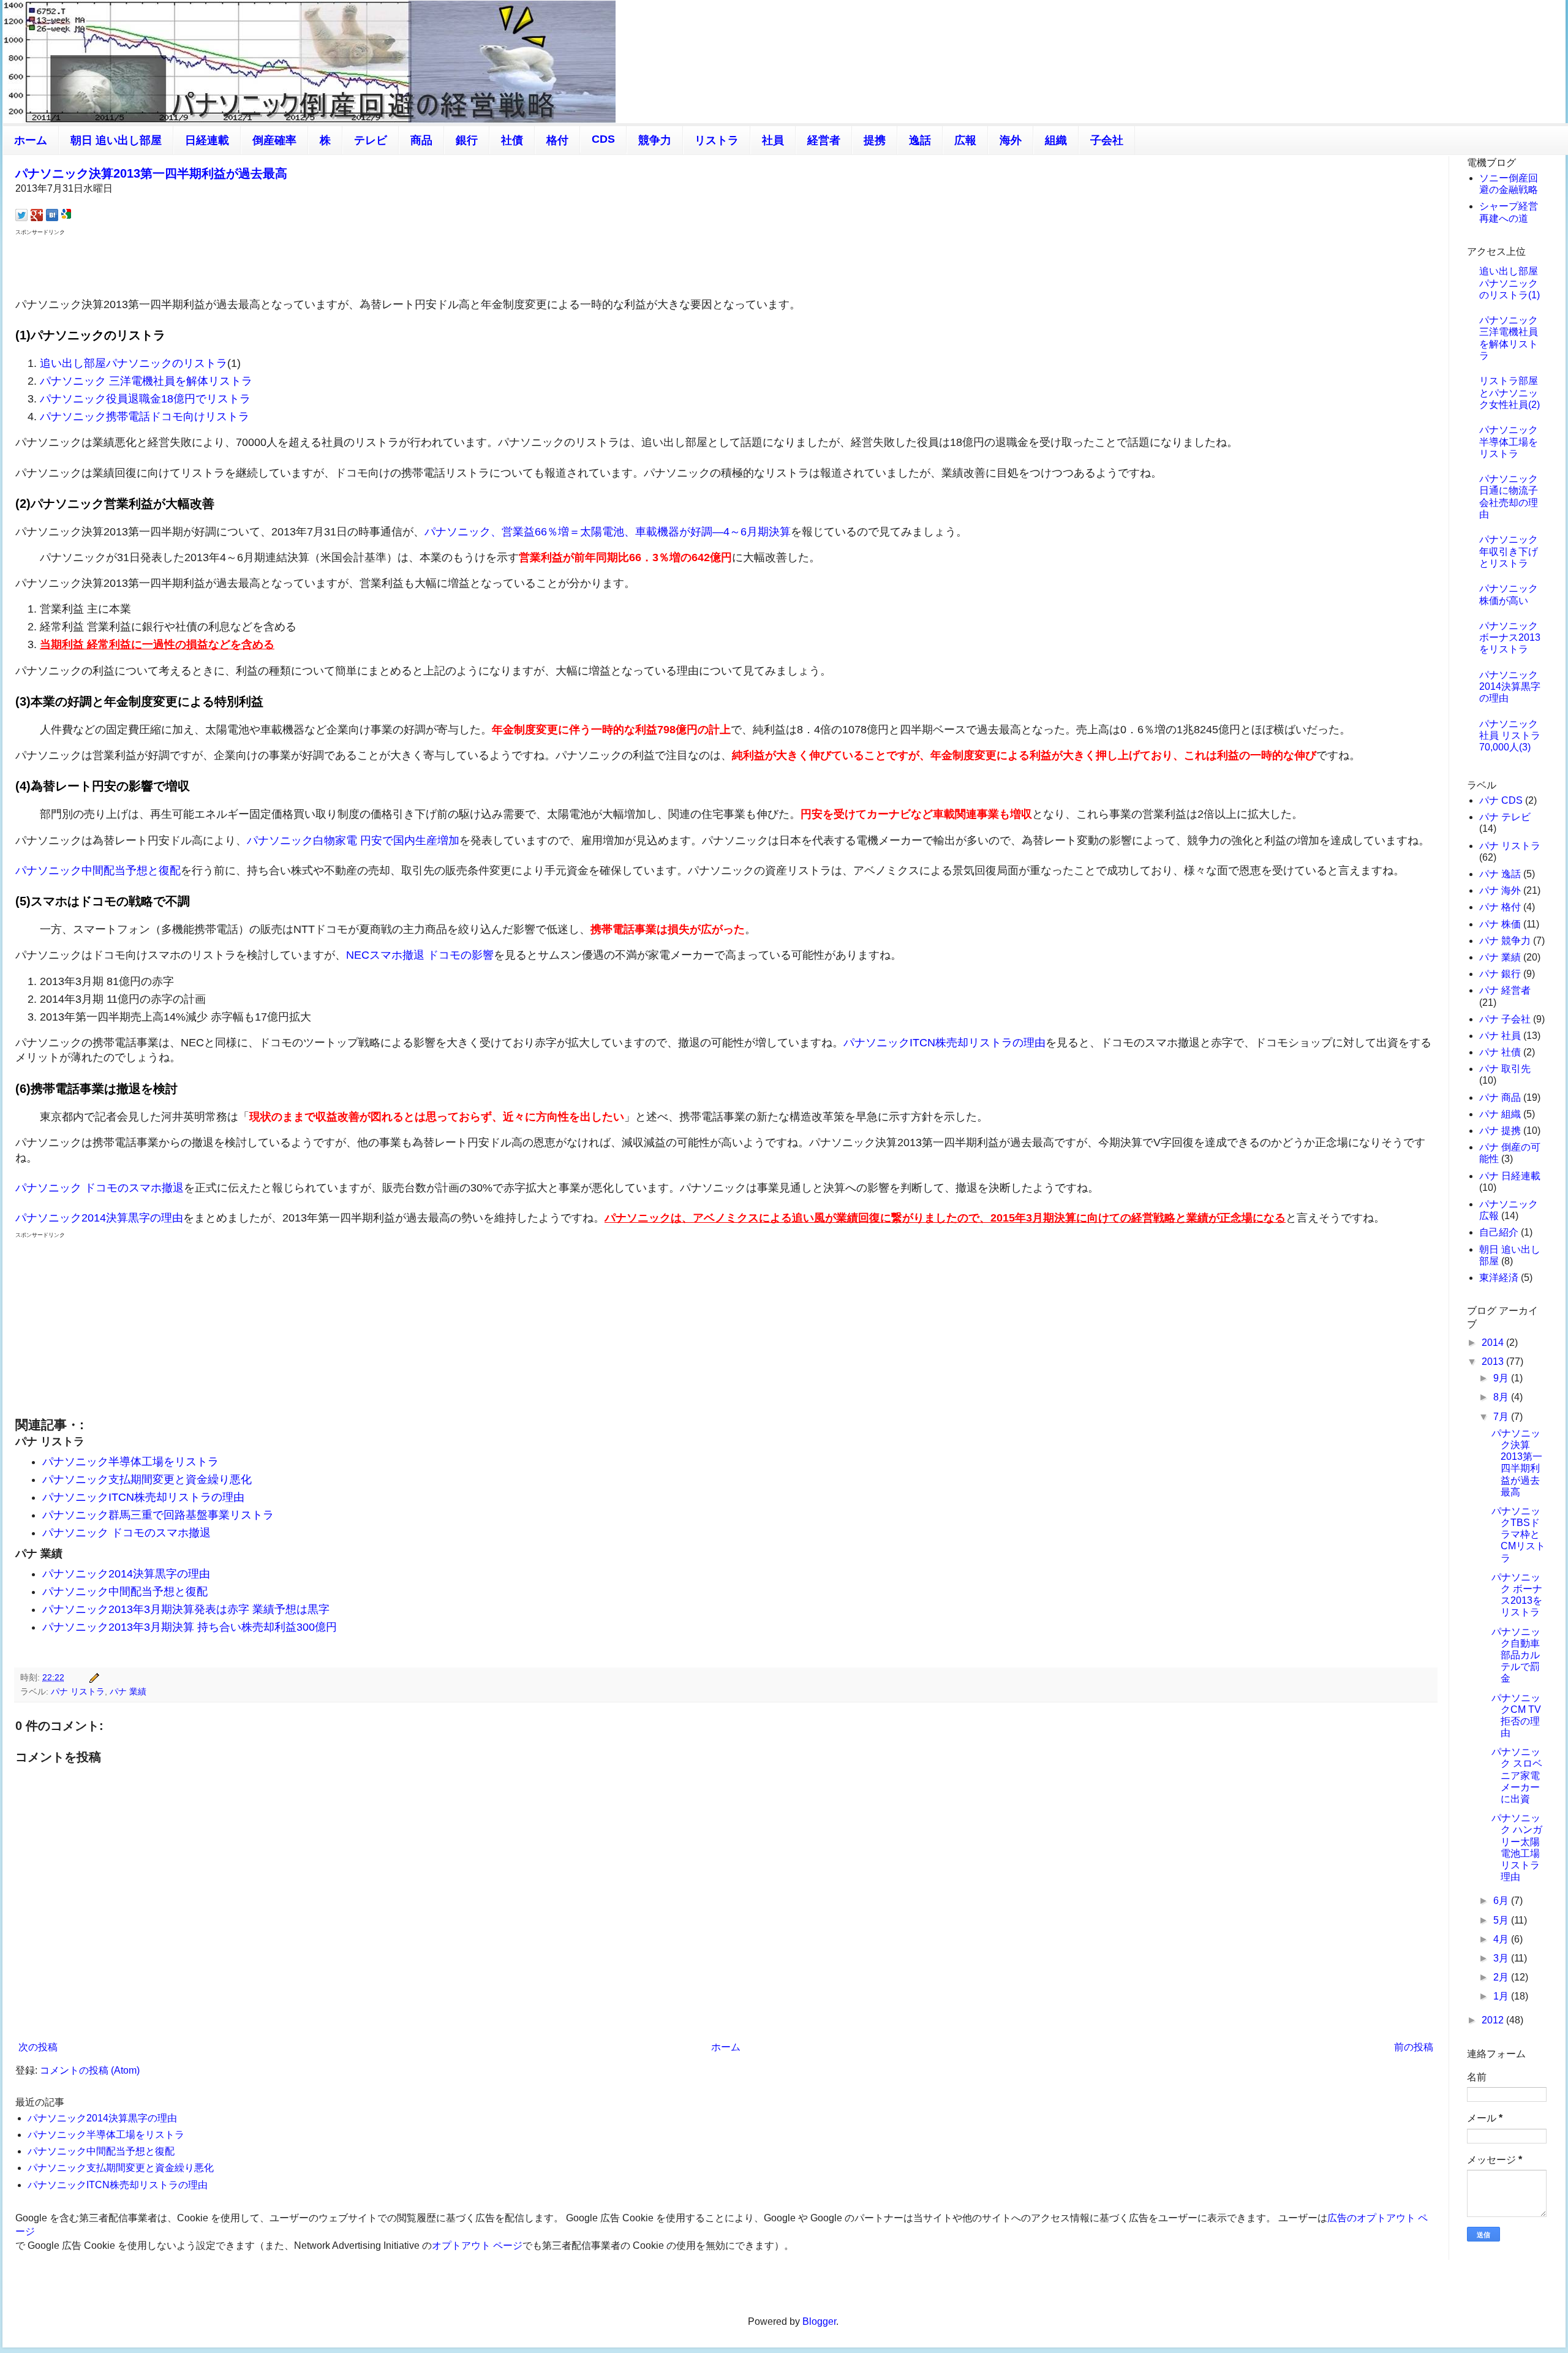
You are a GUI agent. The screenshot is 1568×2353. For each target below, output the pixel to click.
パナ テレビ (1505, 817)
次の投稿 (38, 2047)
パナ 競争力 (1505, 941)
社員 (773, 140)
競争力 (655, 140)
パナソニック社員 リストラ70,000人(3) (1510, 735)
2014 (1494, 1343)
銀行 (467, 140)
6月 (1502, 1901)
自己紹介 (1499, 1232)
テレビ (371, 140)
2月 (1502, 1977)
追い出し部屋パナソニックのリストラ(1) (1510, 283)
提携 (875, 140)
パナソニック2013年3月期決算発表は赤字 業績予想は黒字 (186, 1609)
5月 (1502, 1920)
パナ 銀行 (1500, 974)
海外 (1011, 140)
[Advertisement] (726, 265)
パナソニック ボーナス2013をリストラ (1510, 637)
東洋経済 (1499, 1278)
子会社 (1107, 140)
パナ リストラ (78, 1691)
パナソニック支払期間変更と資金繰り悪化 (147, 1479)
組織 (1056, 140)
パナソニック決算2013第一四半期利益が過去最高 (151, 173)
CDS (603, 139)
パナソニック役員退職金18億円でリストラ (145, 399)
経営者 (824, 140)
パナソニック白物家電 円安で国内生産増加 (353, 840)
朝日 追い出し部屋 (116, 140)
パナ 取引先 (1505, 1069)
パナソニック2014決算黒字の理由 (99, 1218)
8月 (1502, 1397)
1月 (1502, 1996)
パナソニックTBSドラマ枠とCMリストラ (1518, 1535)
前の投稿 (1414, 2047)
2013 (1494, 1362)
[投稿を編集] (92, 1677)
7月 (1502, 1417)
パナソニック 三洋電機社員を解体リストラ (146, 381)
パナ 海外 (1500, 890)
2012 (1494, 2020)
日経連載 (207, 140)
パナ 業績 (128, 1691)
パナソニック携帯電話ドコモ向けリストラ (145, 417)
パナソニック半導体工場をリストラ (130, 1462)
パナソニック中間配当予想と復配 (98, 871)
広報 (965, 140)
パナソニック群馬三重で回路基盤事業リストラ (158, 1515)
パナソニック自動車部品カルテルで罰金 (1516, 1655)
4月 (1502, 1939)
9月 (1502, 1378)
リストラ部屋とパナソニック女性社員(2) (1510, 392)
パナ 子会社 (1505, 1019)
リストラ (717, 140)
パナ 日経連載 (1510, 1176)
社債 (512, 140)
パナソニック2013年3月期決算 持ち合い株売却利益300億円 (190, 1627)
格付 (557, 140)
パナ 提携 (1500, 1131)
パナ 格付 (1500, 907)
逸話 (920, 140)
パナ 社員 (1500, 1036)
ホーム (31, 140)
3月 (1502, 1958)
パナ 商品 (1500, 1097)
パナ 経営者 (1505, 990)
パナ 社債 (1500, 1052)
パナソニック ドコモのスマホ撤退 (100, 1188)
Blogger (819, 2321)
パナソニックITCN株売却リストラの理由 (944, 1043)
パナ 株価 (1500, 924)
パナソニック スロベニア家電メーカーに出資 (1517, 1775)
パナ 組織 (1500, 1114)
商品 (421, 140)
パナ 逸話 (1500, 874)
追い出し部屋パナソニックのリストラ (134, 363)
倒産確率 (274, 140)
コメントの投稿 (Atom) (90, 2070)
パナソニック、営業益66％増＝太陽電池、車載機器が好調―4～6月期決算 (608, 532)
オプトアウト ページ (477, 2245)
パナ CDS (1501, 800)
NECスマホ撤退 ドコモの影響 (420, 955)
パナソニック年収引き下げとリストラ (1509, 551)
